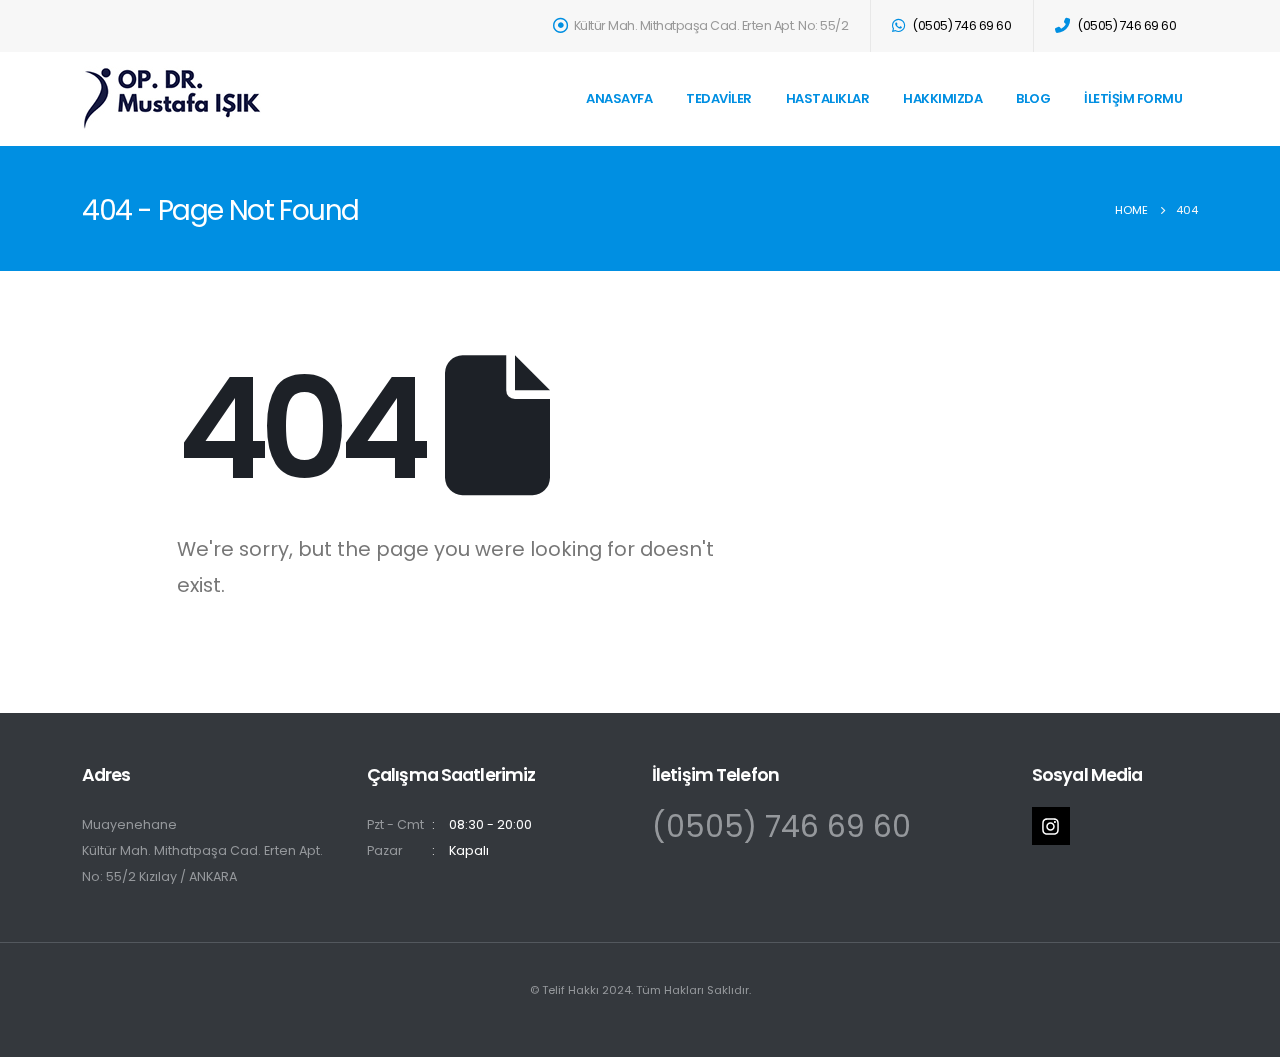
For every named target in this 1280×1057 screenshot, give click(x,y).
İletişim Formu (1133, 98)
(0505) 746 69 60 (781, 826)
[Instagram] (1051, 826)
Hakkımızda (942, 98)
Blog (1033, 98)
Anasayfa (619, 98)
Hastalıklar (828, 98)
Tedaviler (719, 98)
